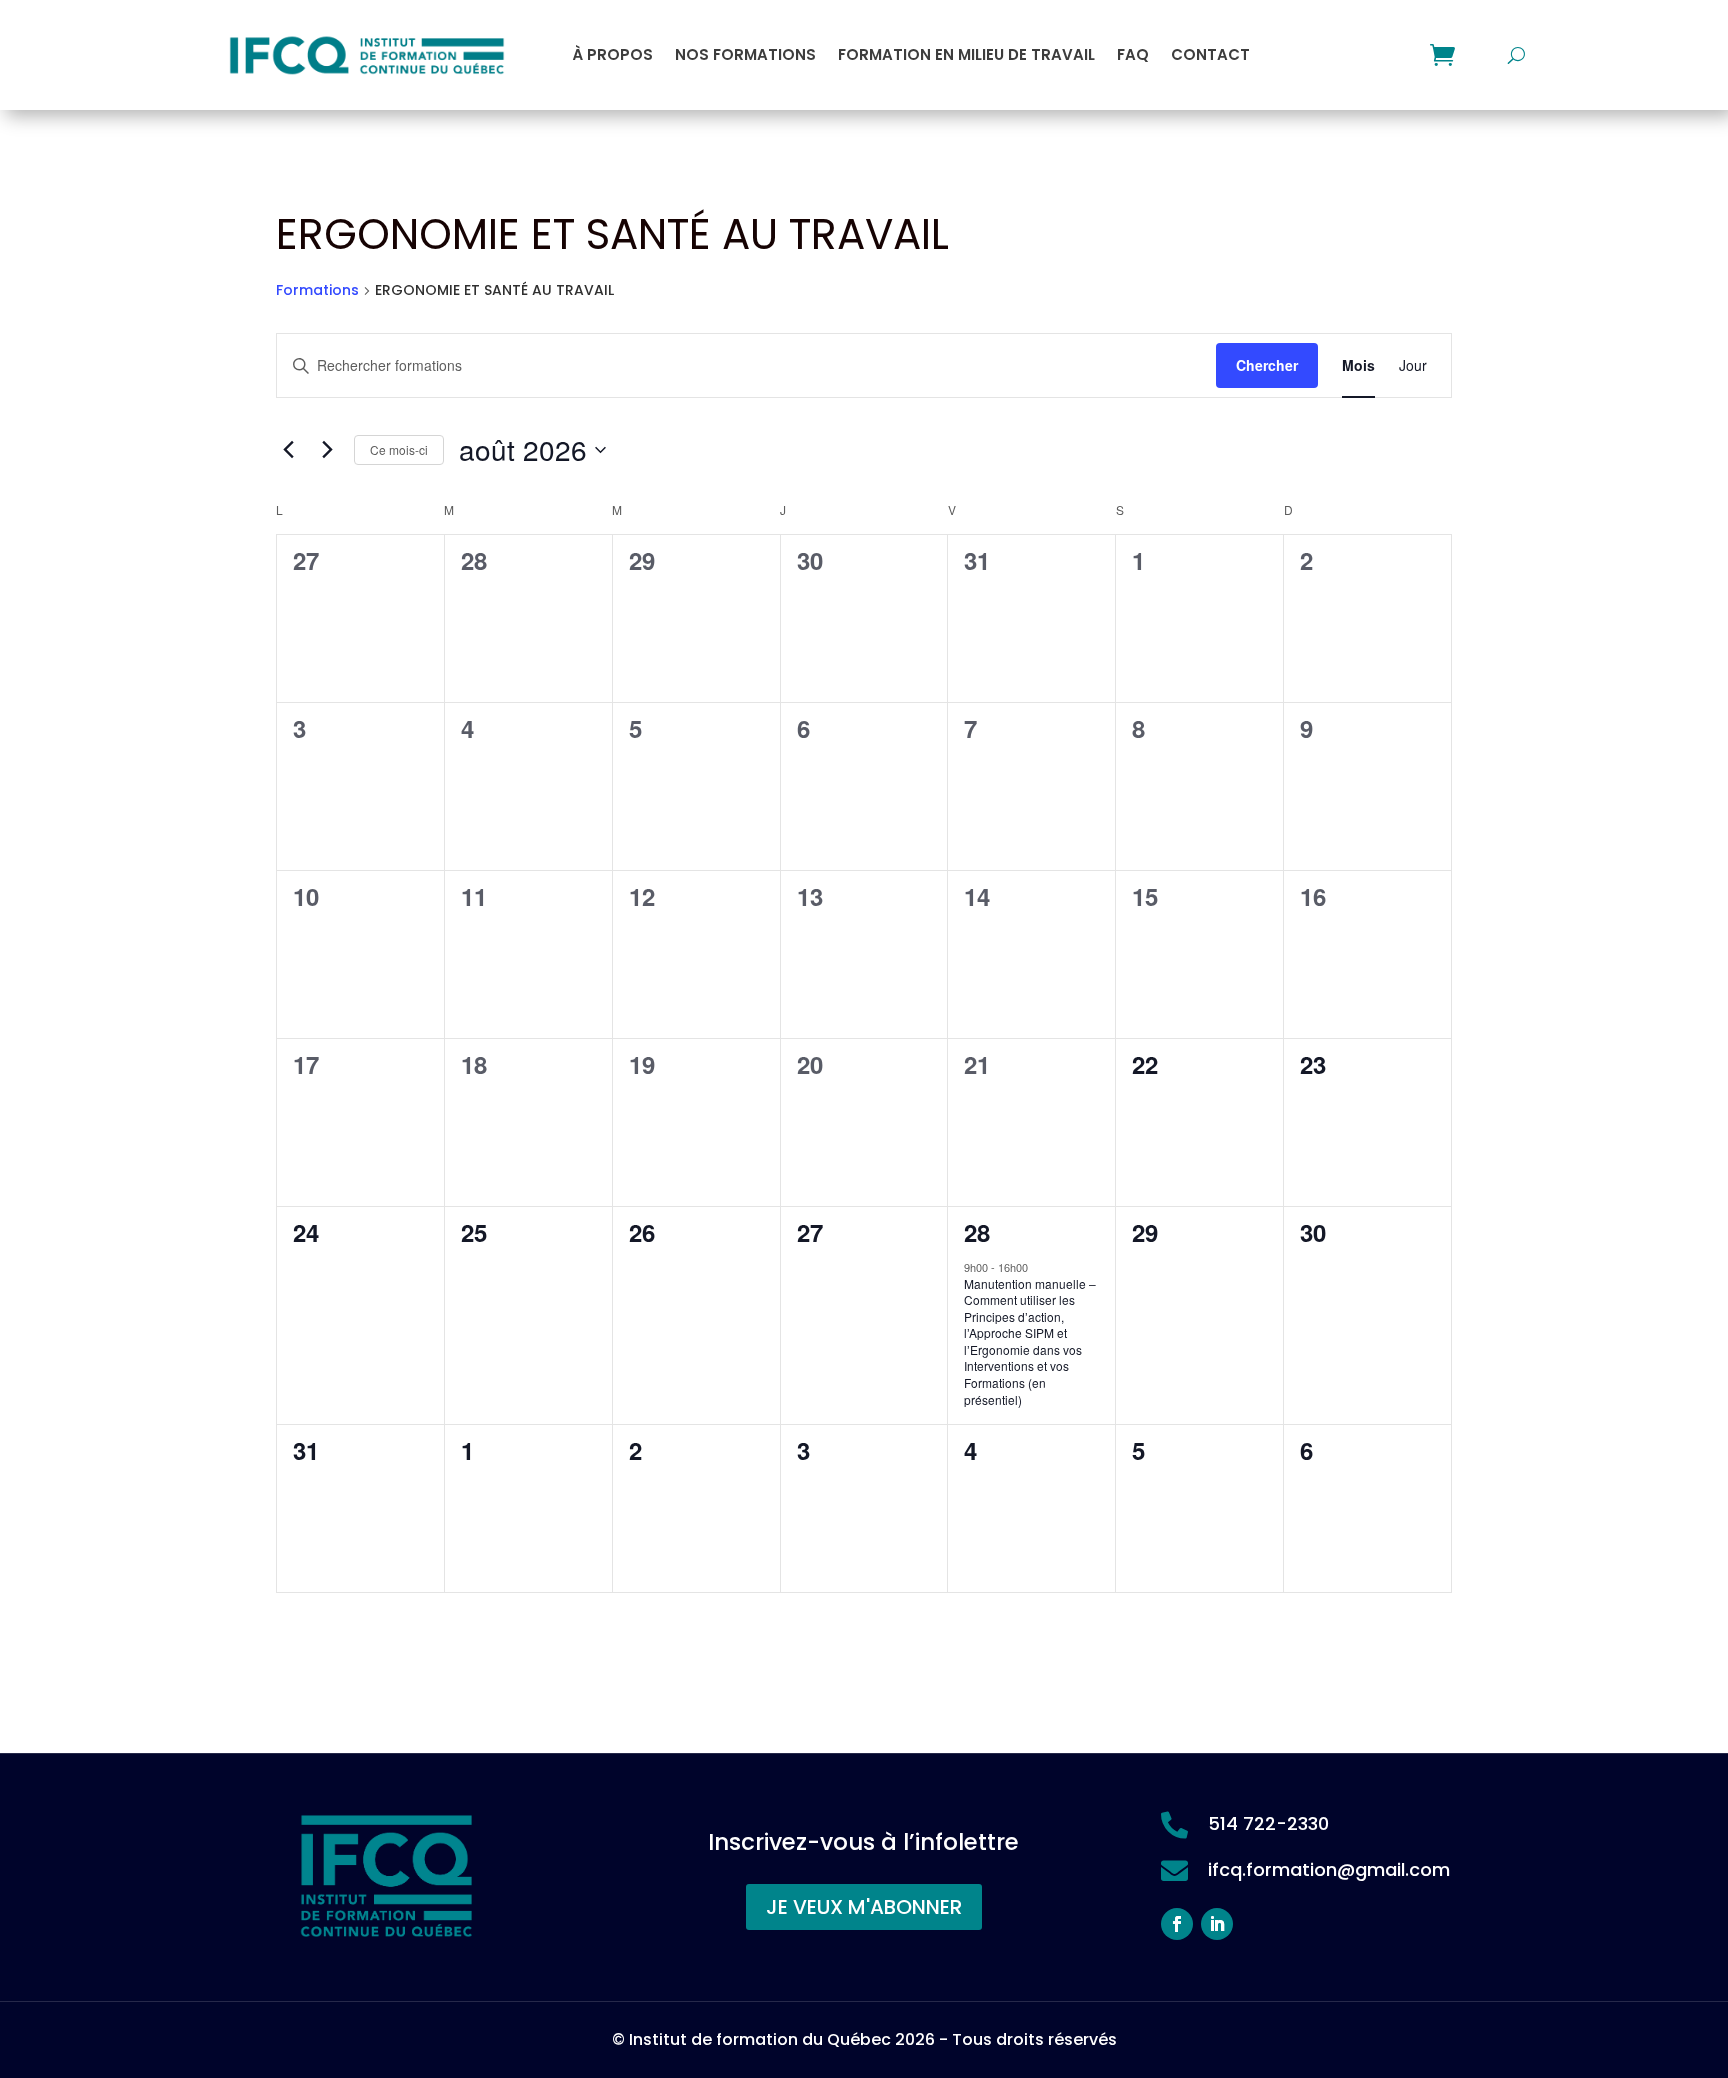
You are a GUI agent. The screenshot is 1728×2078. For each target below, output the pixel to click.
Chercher (1267, 365)
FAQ (1133, 54)
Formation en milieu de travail (966, 54)
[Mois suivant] (327, 450)
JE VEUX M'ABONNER (864, 1907)
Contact (1210, 54)
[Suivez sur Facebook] (1177, 1924)
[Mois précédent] (288, 450)
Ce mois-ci (399, 449)
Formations (317, 290)
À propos (612, 54)
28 (977, 1232)
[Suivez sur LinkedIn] (1217, 1924)
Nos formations (745, 54)
